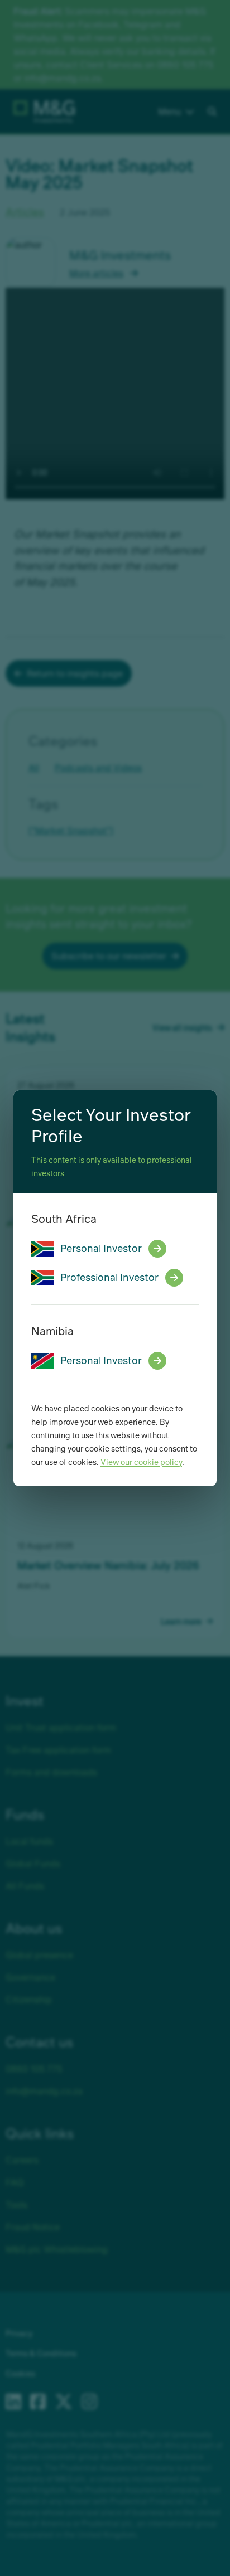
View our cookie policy (141, 1462)
